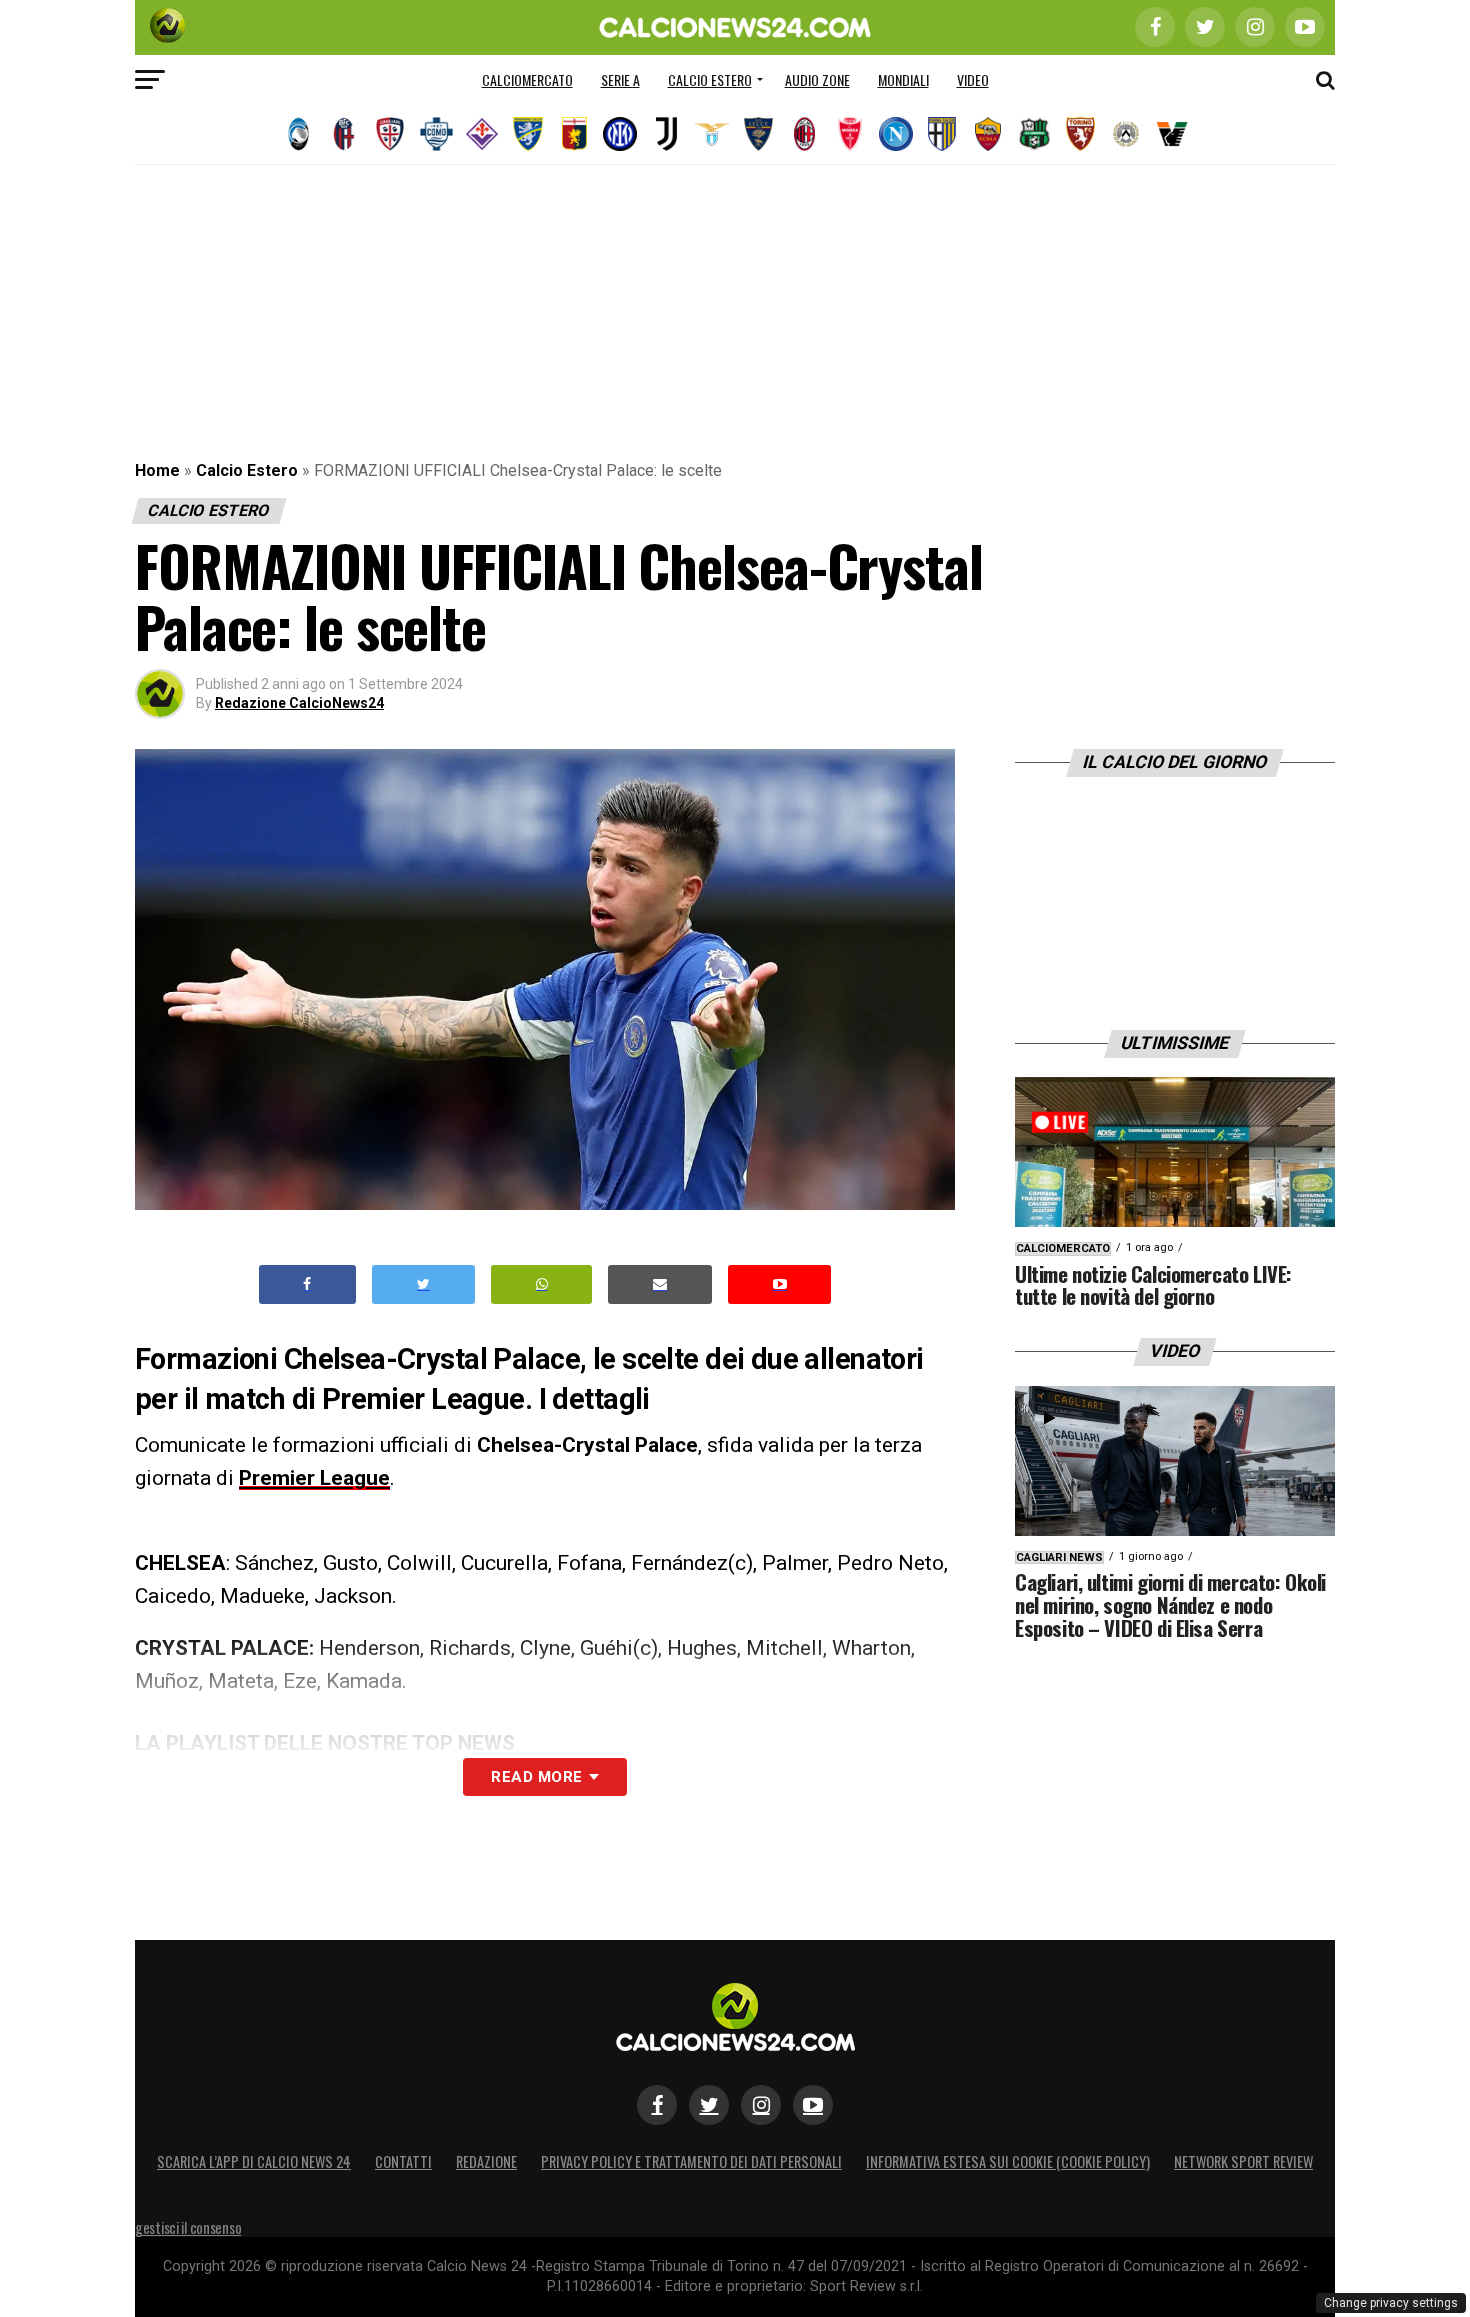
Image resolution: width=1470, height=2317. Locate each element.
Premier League (314, 1478)
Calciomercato (527, 79)
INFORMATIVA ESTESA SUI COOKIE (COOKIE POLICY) (1008, 2161)
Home (157, 470)
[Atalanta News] (298, 134)
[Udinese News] (1126, 134)
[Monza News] (850, 134)
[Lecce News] (758, 134)
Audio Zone (817, 79)
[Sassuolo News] (1034, 134)
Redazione (486, 2161)
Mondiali (903, 79)
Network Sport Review (1243, 2161)
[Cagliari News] (390, 134)
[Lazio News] (712, 134)
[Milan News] (804, 134)
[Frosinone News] (528, 134)
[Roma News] (988, 134)
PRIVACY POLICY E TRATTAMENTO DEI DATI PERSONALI (691, 2161)
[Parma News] (942, 134)
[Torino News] (1080, 134)
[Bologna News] (344, 134)
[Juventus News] (666, 134)
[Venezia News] (1172, 134)
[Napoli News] (896, 134)
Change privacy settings (1391, 2303)
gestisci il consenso (188, 2227)
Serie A (620, 79)
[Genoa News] (574, 134)
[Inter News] (620, 134)
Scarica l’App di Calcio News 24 (254, 2161)
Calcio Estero (710, 79)
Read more (536, 1777)
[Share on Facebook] (308, 1284)
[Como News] (436, 134)
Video (973, 79)
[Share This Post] (542, 1284)
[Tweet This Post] (423, 1284)
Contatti (403, 2161)
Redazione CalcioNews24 (299, 703)
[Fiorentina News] (482, 134)
